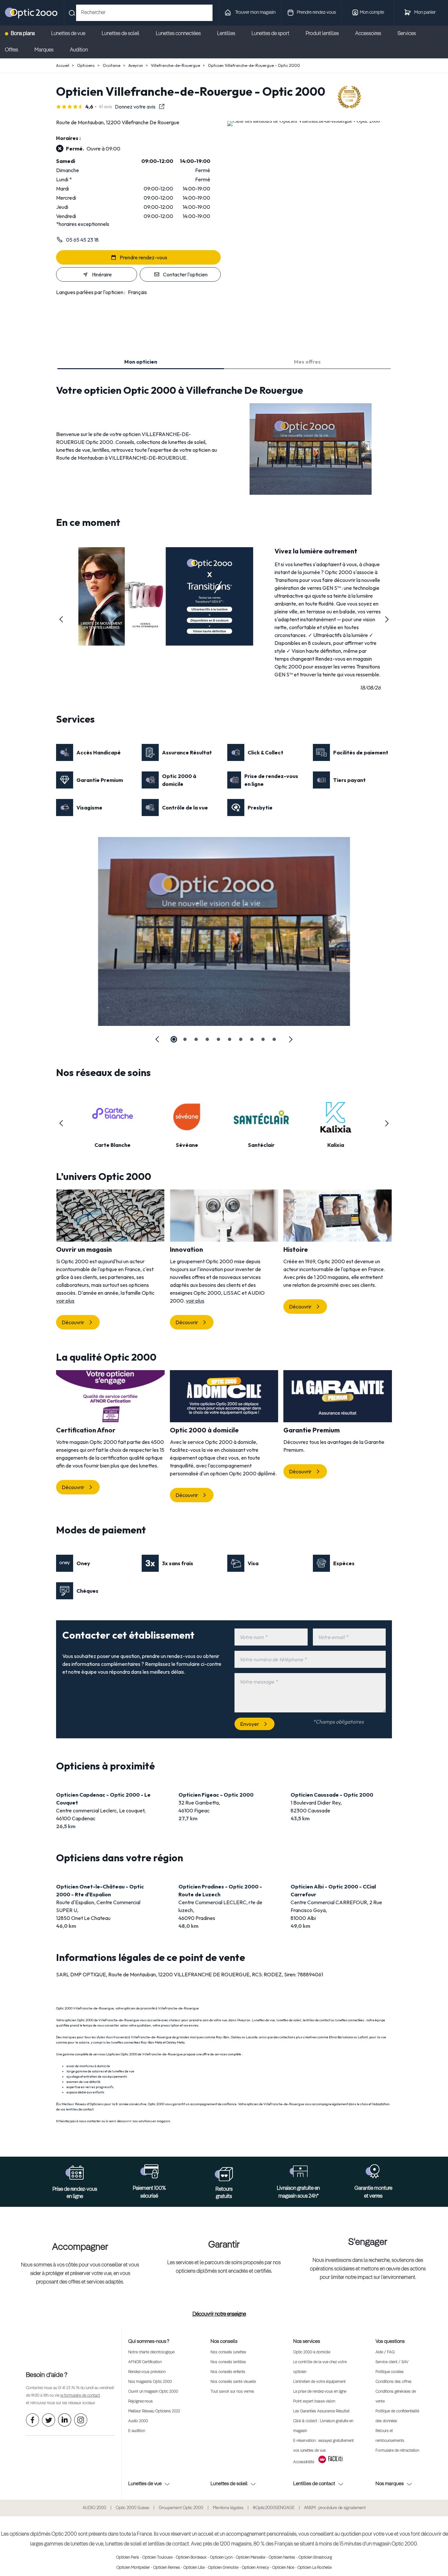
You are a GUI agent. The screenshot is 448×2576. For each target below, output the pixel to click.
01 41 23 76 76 (69, 2388)
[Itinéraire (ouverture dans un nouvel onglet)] (304, 121)
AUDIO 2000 (94, 2508)
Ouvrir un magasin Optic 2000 (153, 2392)
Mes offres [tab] (307, 362)
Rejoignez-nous (141, 2402)
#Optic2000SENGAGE (274, 2508)
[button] (61, 619)
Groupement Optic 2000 (181, 2508)
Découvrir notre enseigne (219, 2314)
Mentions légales (228, 2508)
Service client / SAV (392, 2362)
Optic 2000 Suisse (132, 2508)
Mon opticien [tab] (141, 362)
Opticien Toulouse (157, 2558)
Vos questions (390, 2341)
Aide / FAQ (385, 2352)
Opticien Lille (194, 2568)
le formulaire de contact (80, 2396)
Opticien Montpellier (133, 2568)
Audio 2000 (138, 2421)
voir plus (65, 1301)
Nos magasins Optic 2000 (150, 2382)
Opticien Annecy (255, 2568)
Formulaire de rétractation (397, 2451)
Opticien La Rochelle (315, 2568)
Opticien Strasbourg (315, 2558)
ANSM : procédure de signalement (335, 2508)
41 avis (106, 107)
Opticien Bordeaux (191, 2558)
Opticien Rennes (167, 2568)
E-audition (137, 2431)
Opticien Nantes (282, 2558)
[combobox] (144, 13)
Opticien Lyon (221, 2558)
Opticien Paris (128, 2558)
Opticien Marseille (251, 2558)
